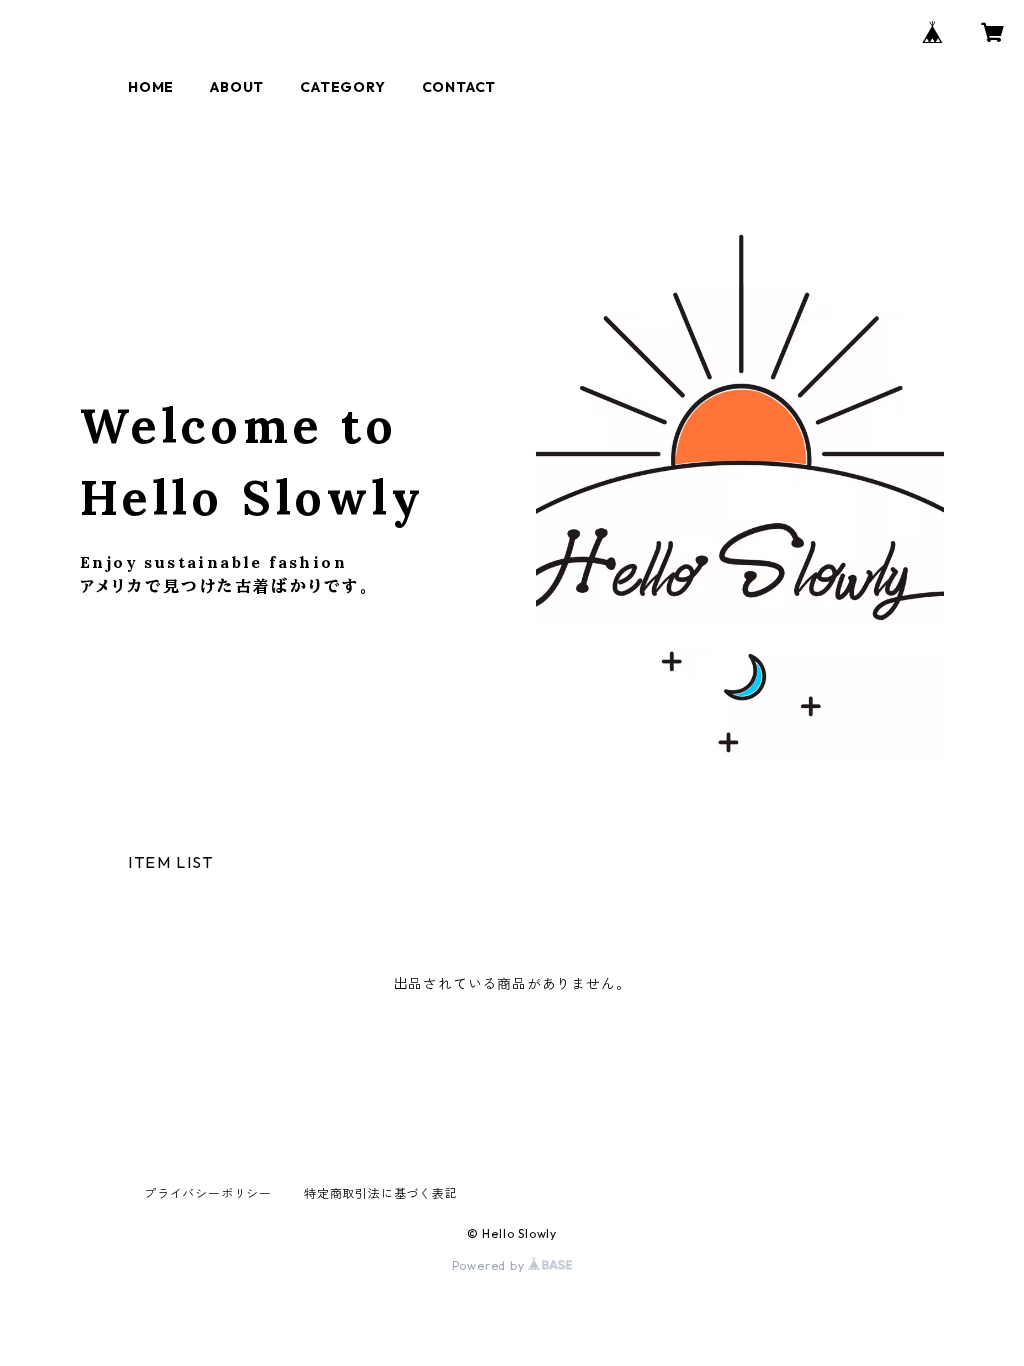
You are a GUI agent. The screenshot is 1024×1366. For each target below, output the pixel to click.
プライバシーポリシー (208, 1193)
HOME (151, 87)
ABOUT (237, 87)
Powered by (490, 1265)
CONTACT (459, 87)
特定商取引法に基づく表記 (381, 1193)
